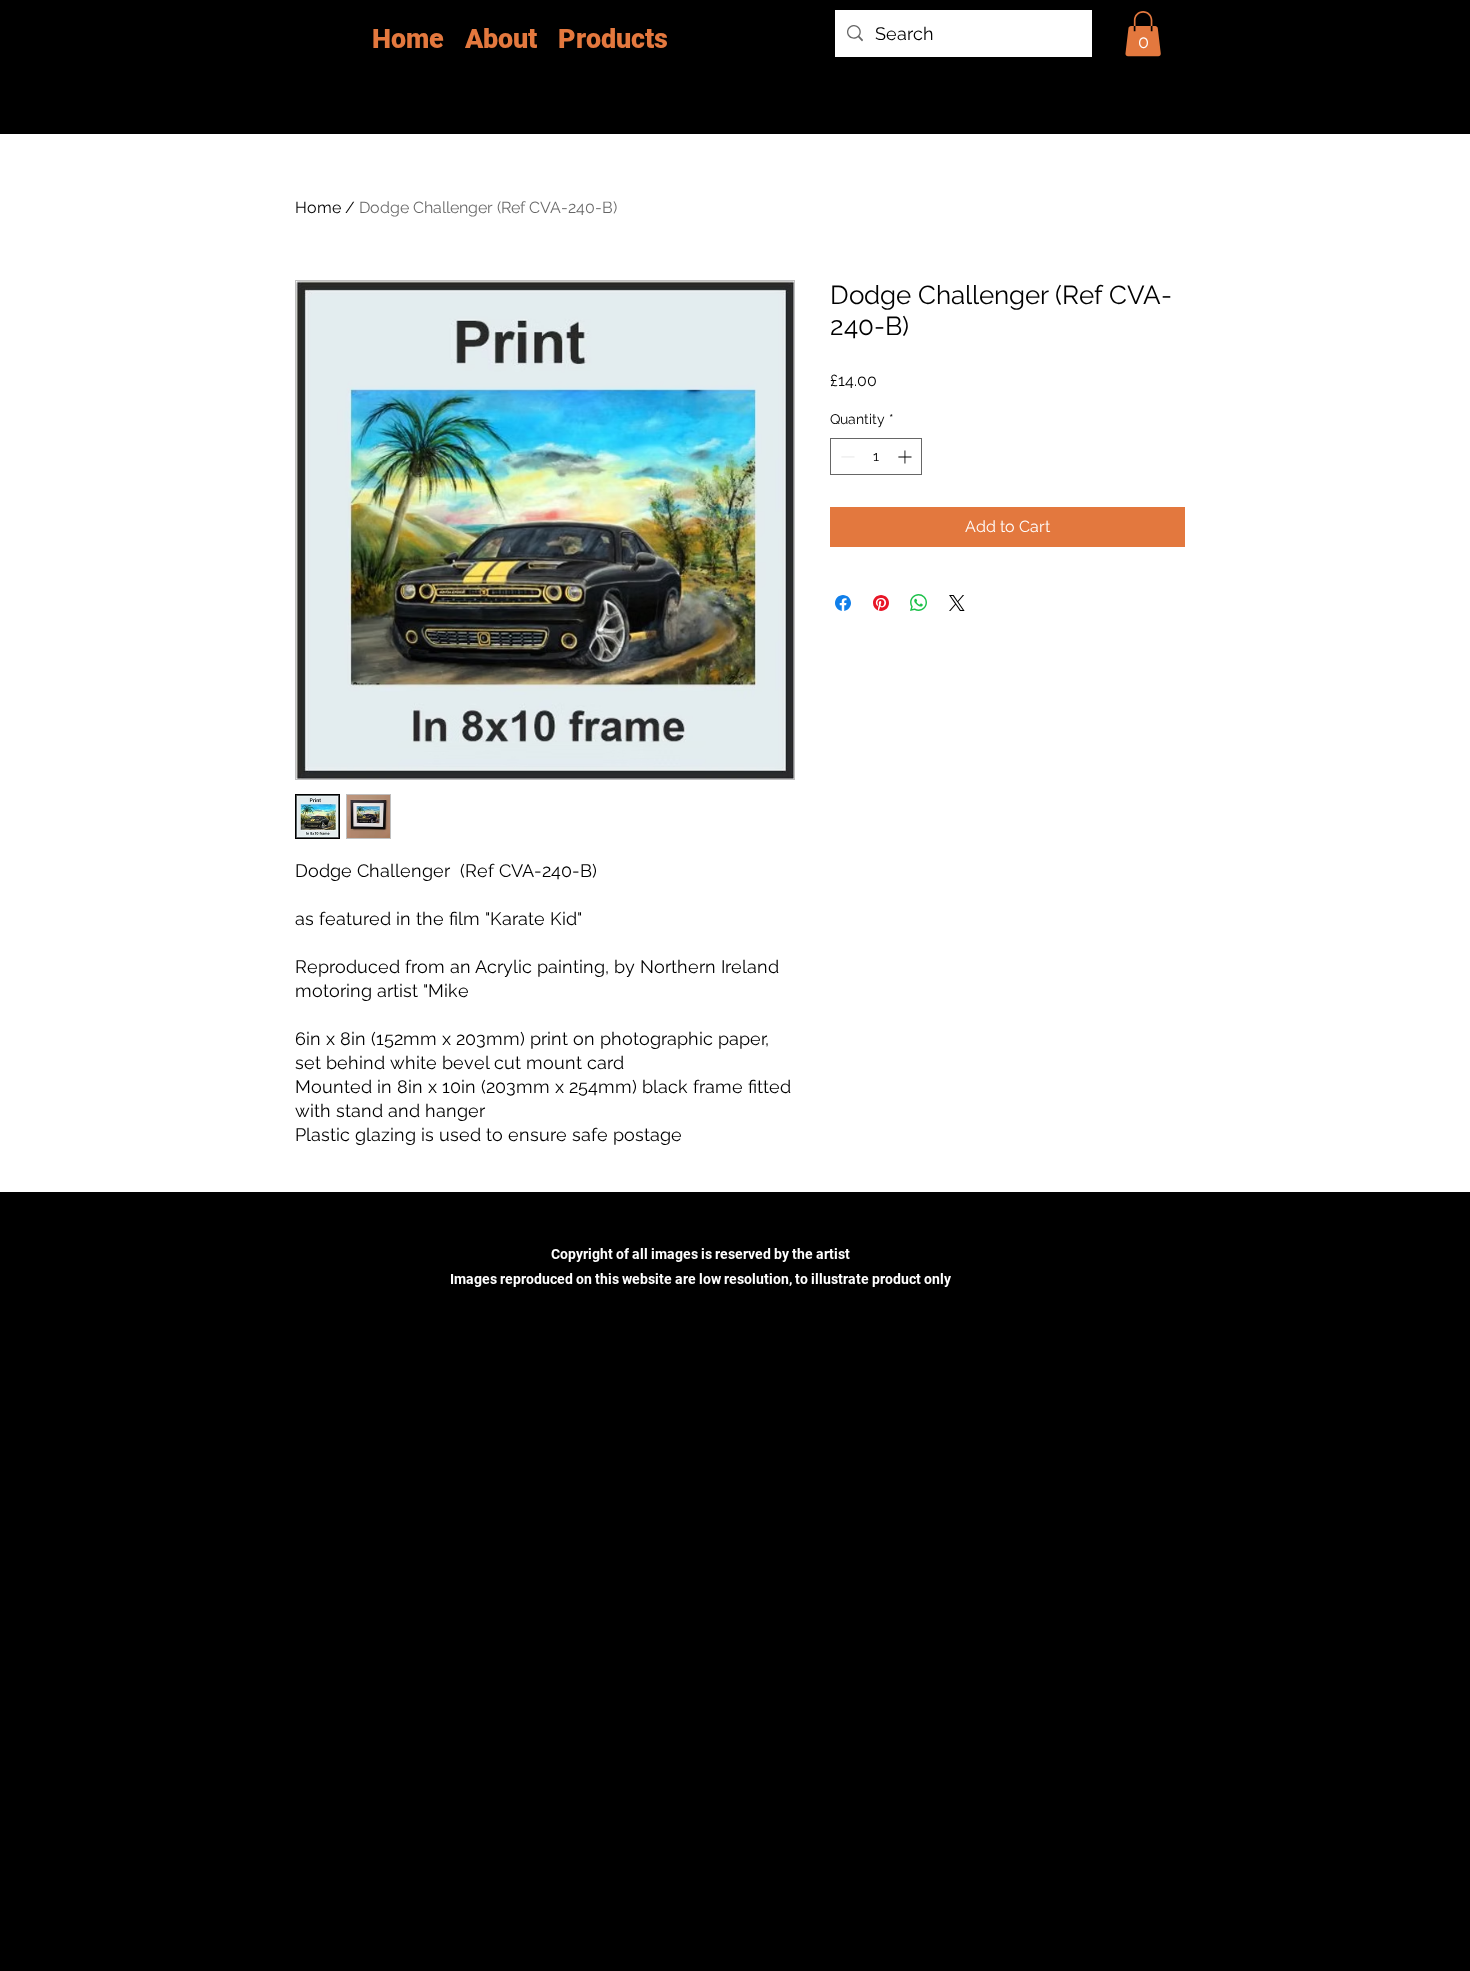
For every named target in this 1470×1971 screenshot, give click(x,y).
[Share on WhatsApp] (919, 603)
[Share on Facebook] (843, 603)
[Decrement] (845, 456)
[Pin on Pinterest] (881, 603)
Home (318, 207)
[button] (1143, 33)
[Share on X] (957, 603)
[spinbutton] (876, 456)
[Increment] (906, 456)
